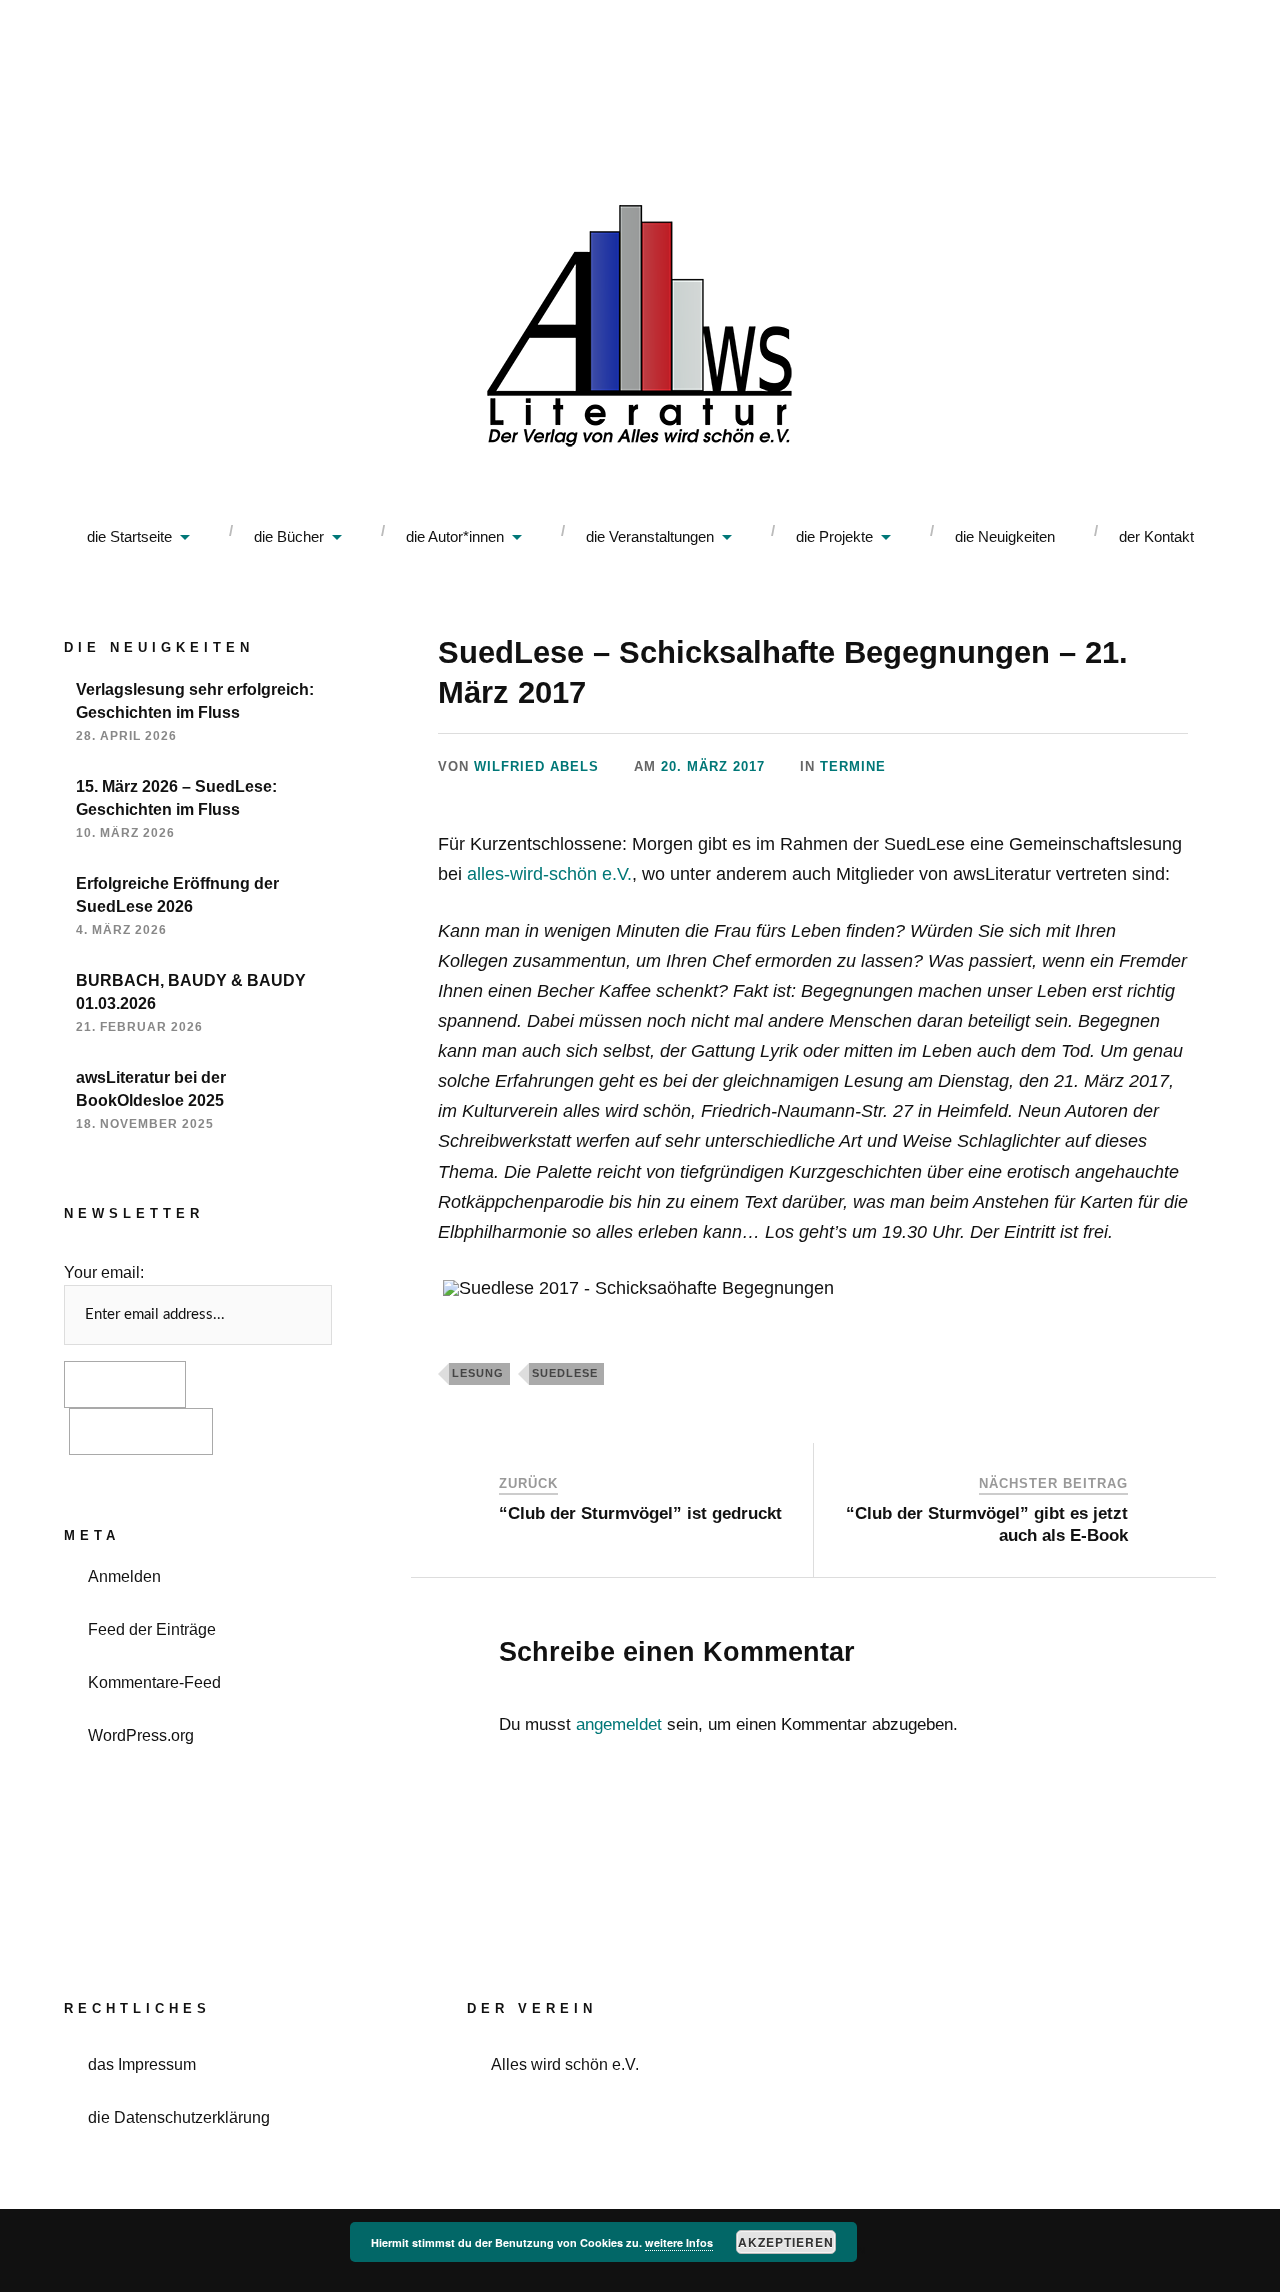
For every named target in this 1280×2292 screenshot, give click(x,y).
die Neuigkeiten (1005, 536)
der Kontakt (1156, 536)
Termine (853, 766)
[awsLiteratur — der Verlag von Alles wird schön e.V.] (640, 330)
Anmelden (124, 1576)
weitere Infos (679, 2242)
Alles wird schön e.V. (565, 2064)
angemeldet (619, 1724)
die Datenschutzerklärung (179, 2117)
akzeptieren (786, 2242)
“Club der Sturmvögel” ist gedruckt (640, 1513)
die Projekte (834, 536)
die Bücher (289, 536)
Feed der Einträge (152, 1629)
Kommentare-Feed (154, 1682)
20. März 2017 (713, 766)
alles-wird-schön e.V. (549, 874)
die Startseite (129, 536)
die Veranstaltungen (650, 536)
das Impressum (142, 2064)
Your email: (104, 1272)
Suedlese (565, 1373)
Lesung (478, 1373)
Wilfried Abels (536, 766)
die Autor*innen (455, 536)
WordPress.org (141, 1735)
